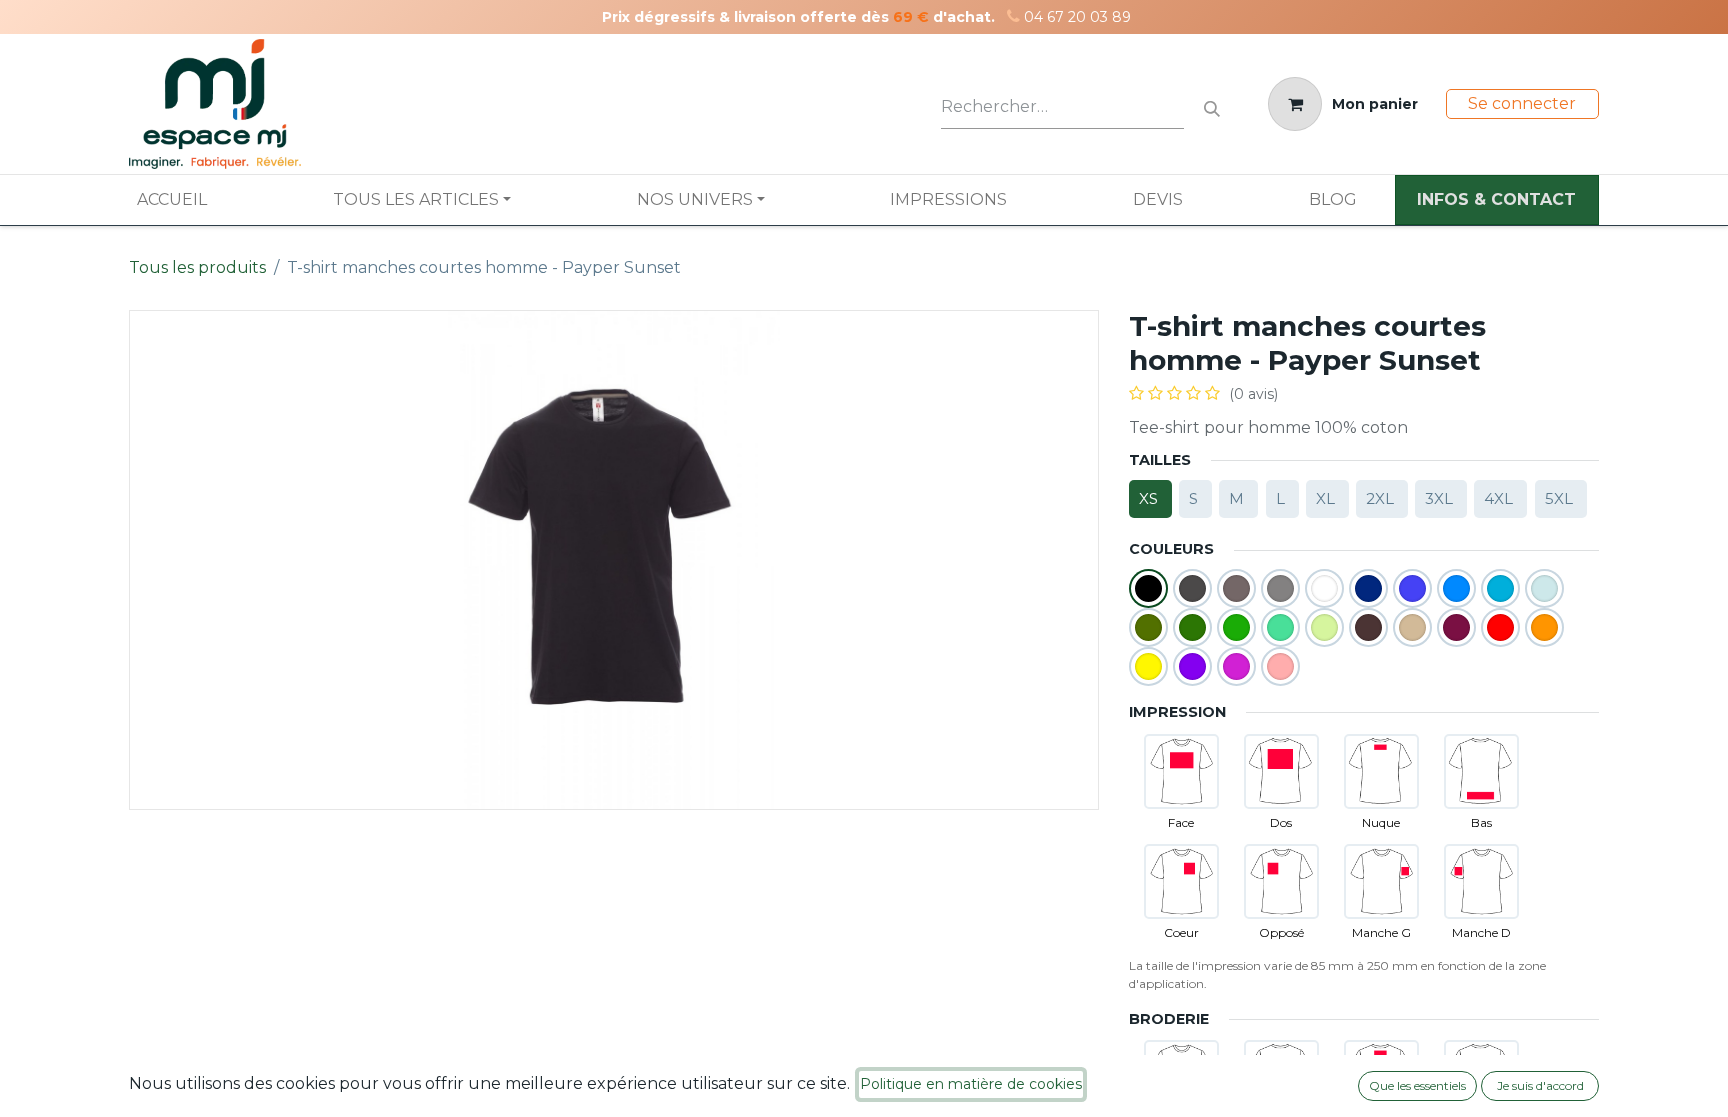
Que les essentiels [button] (1417, 1085)
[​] (1013, 16)
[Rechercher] (1212, 104)
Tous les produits (197, 267)
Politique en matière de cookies (971, 1084)
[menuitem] (172, 200)
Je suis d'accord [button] (1540, 1085)
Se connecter (1522, 103)
